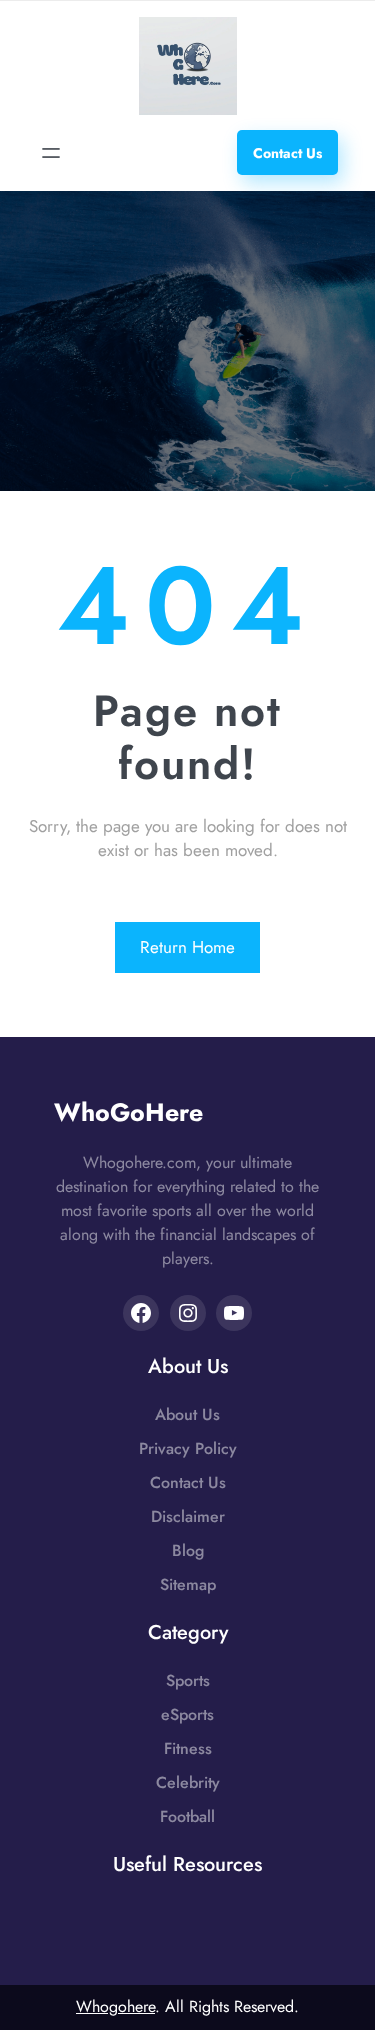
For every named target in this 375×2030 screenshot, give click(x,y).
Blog (188, 1550)
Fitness (188, 1748)
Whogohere (115, 2006)
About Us (187, 1414)
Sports (188, 1680)
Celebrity (188, 1782)
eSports (187, 1714)
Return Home (187, 947)
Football (187, 1816)
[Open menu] (51, 153)
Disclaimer (188, 1516)
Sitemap (188, 1584)
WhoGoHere (128, 1112)
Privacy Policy (188, 1448)
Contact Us (188, 1482)
